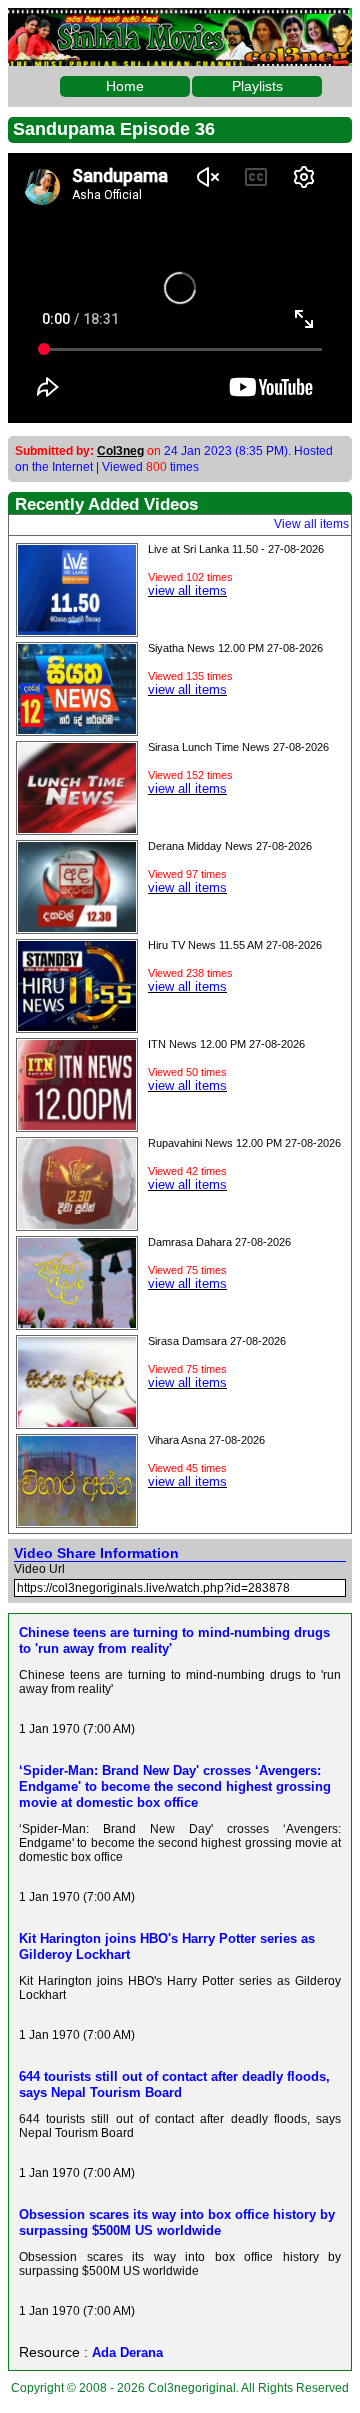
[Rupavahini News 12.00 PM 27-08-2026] (77, 1224)
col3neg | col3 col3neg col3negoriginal (180, 24)
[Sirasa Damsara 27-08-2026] (77, 1422)
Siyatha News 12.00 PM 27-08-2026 (235, 648)
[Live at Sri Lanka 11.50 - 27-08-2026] (77, 630)
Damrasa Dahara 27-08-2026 (219, 1242)
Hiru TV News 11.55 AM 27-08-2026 (235, 945)
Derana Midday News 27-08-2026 (230, 846)
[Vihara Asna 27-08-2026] (77, 1521)
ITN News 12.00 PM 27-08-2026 (226, 1044)
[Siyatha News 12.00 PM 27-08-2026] (77, 729)
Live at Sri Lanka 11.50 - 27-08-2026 (236, 549)
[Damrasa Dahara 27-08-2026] (77, 1323)
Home (125, 86)
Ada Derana (127, 2352)
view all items (187, 590)
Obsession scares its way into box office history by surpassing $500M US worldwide (177, 2222)
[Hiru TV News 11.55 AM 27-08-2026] (77, 1026)
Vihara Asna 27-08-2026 (206, 1440)
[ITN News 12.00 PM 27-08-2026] (77, 1125)
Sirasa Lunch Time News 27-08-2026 (238, 747)
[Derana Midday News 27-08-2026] (77, 927)
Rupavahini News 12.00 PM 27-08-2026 (244, 1143)
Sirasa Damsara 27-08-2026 (217, 1341)
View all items (311, 524)
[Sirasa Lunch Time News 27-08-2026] (77, 828)
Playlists (257, 86)
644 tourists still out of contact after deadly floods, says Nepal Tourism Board (174, 2084)
